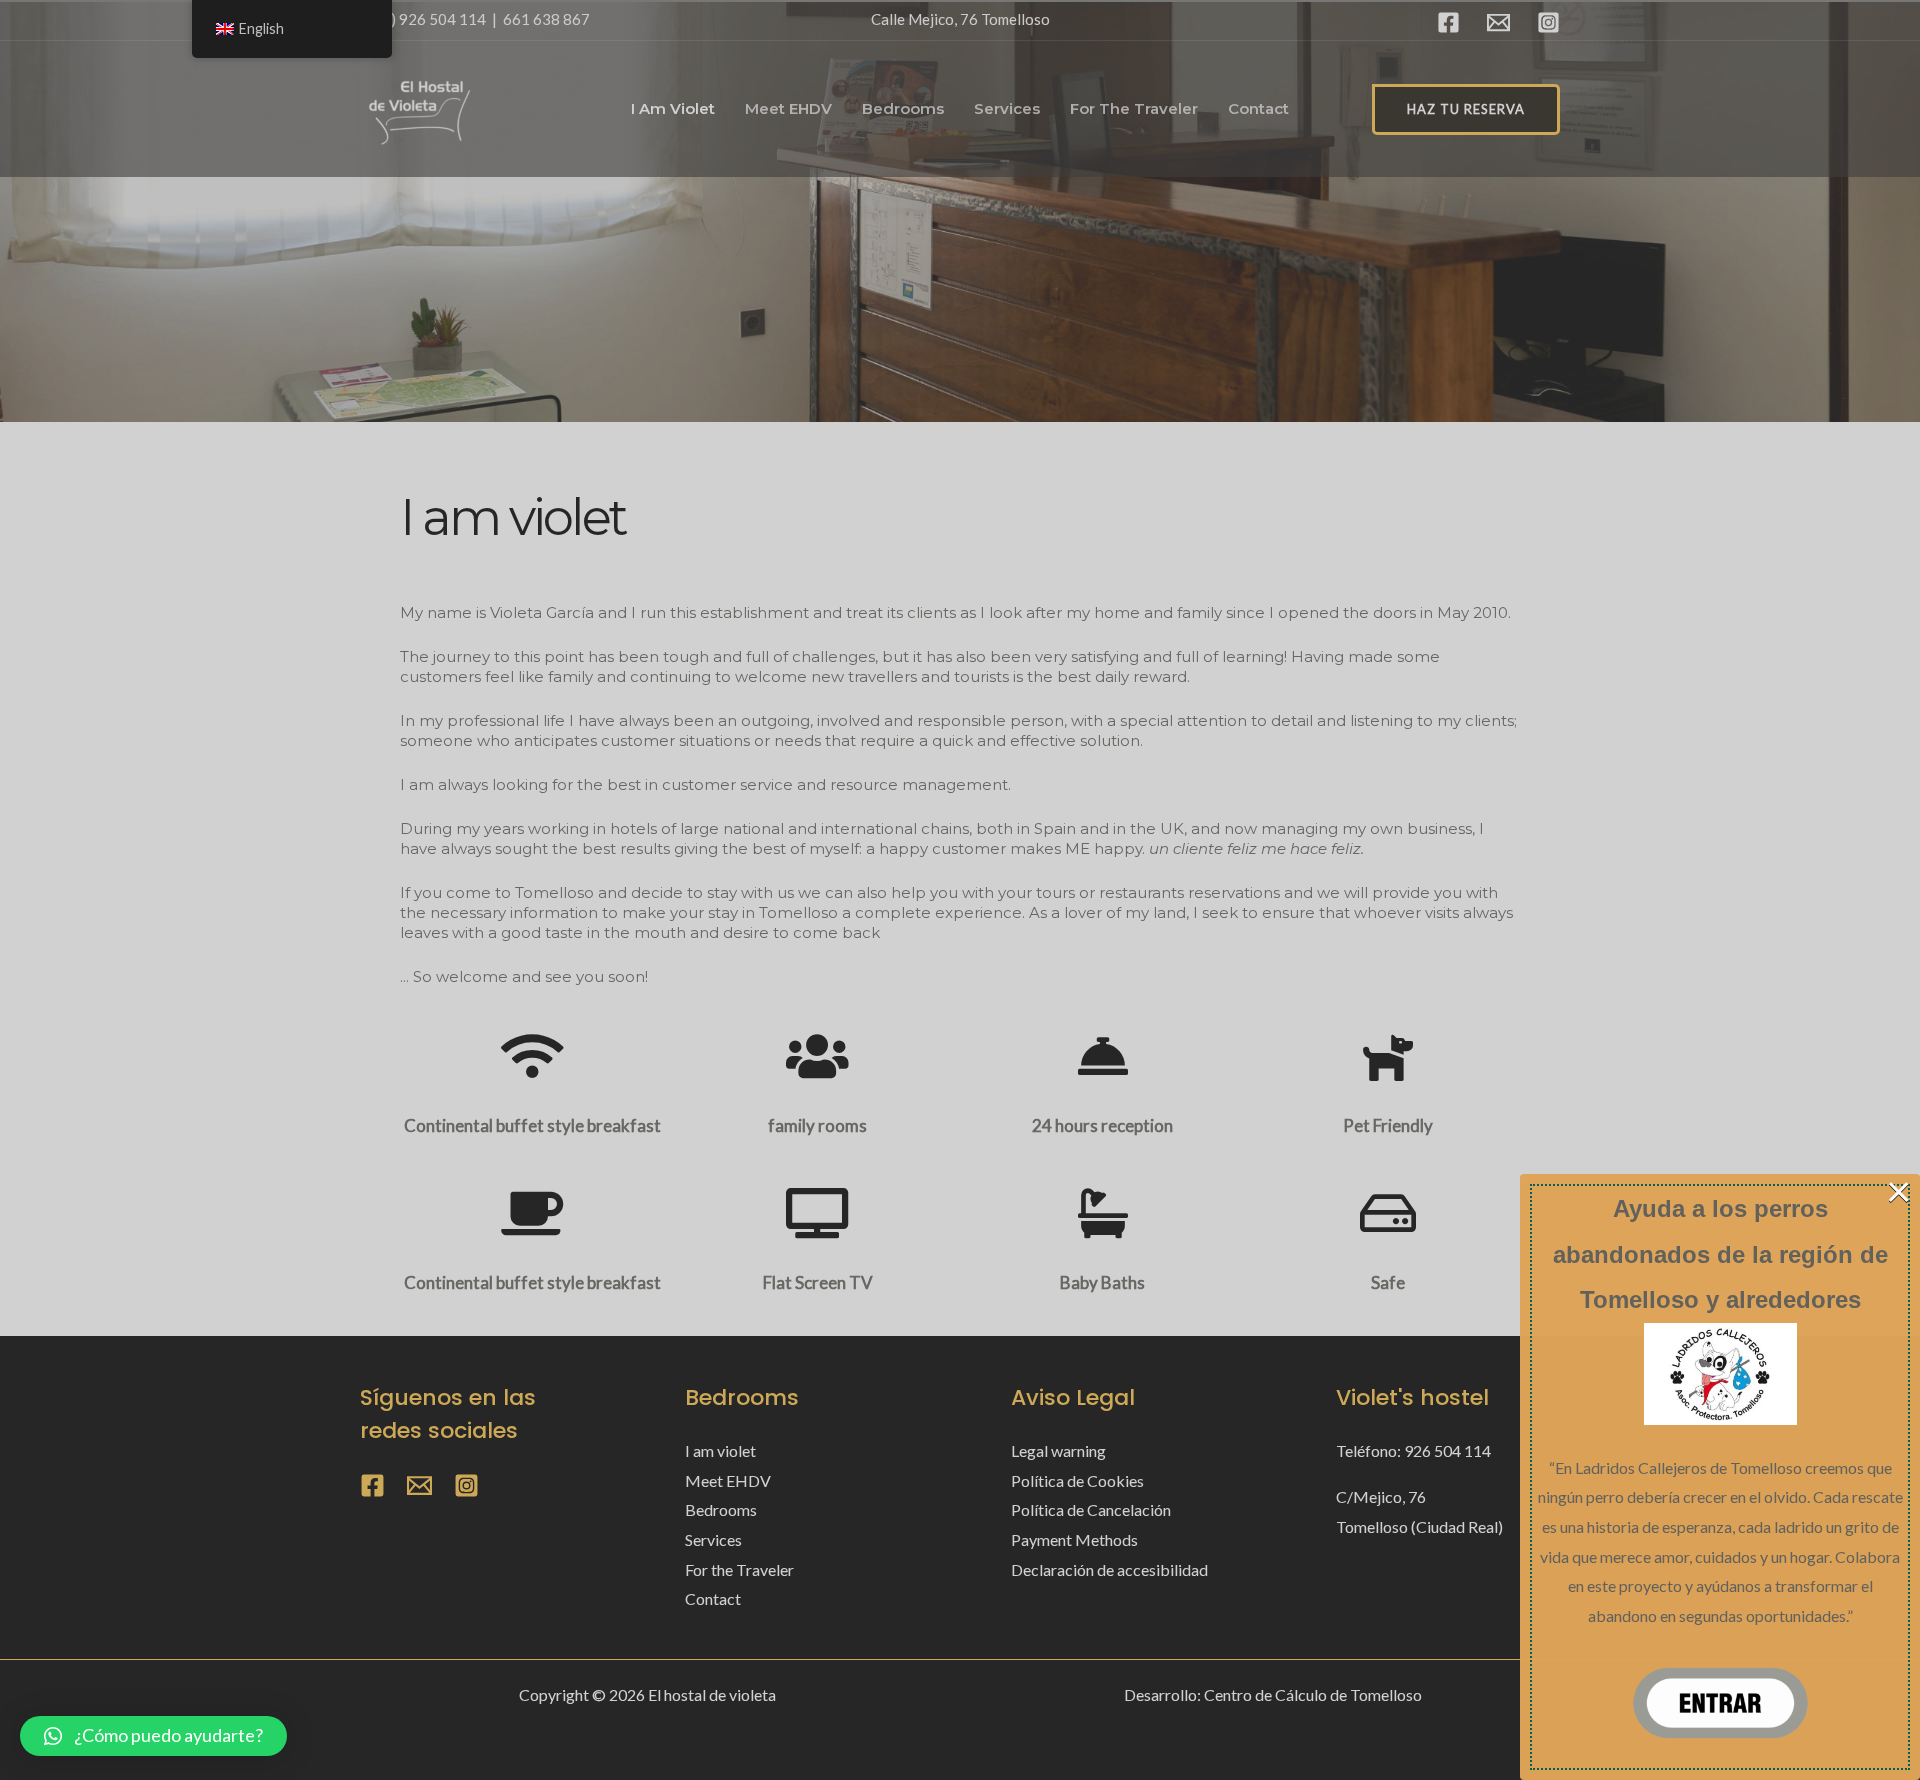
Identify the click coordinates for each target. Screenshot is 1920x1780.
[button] (153, 1736)
